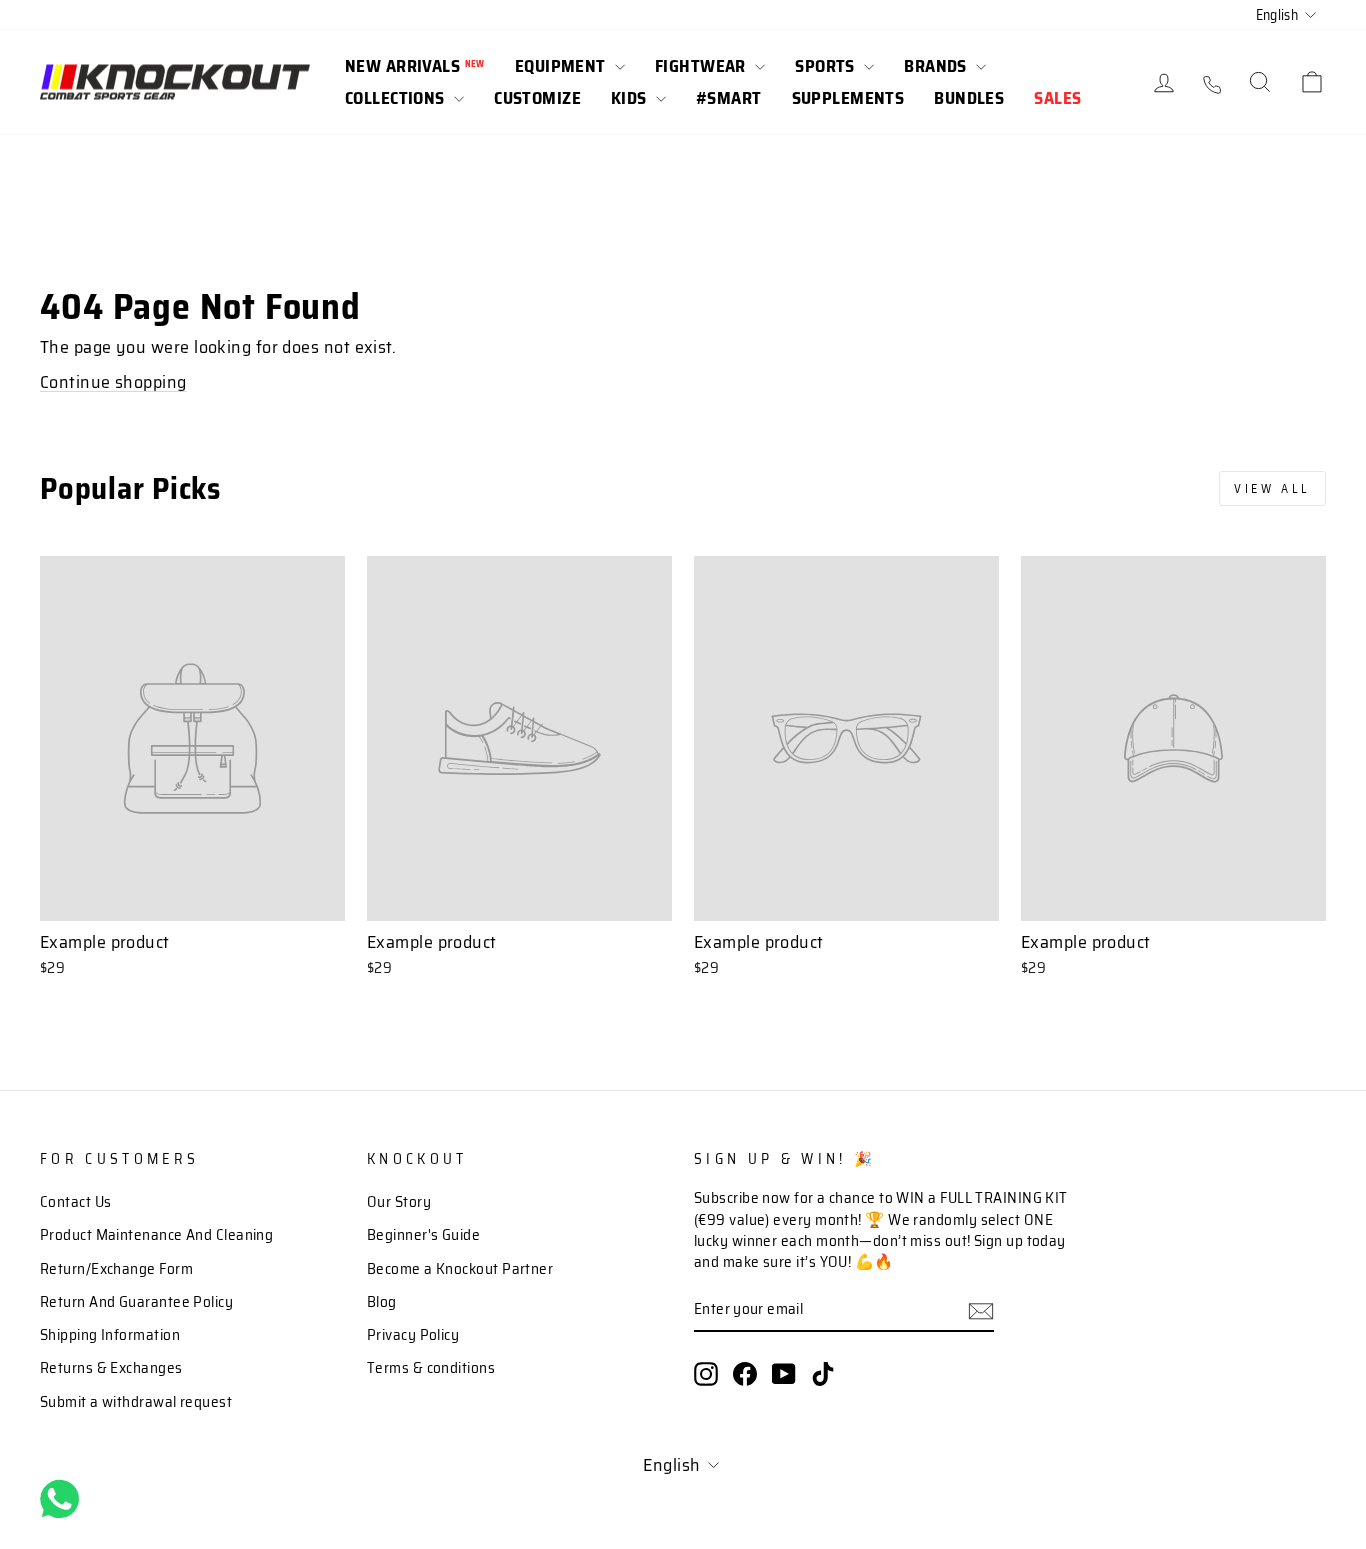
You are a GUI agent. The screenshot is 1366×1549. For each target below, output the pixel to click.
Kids (631, 98)
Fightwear (702, 66)
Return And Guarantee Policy (136, 1302)
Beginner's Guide (423, 1235)
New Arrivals (415, 66)
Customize (537, 98)
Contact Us (76, 1202)
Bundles (969, 98)
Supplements (848, 98)
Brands (937, 66)
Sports (827, 66)
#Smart (729, 98)
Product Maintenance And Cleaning (156, 1235)
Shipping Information (110, 1335)
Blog (382, 1302)
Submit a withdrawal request (136, 1402)
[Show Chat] (64, 1499)
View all (1272, 488)
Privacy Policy (413, 1335)
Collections (397, 98)
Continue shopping (113, 382)
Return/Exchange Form (116, 1269)
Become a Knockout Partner (460, 1269)
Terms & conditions (431, 1368)
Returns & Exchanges (111, 1368)
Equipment (562, 66)
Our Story (399, 1202)
